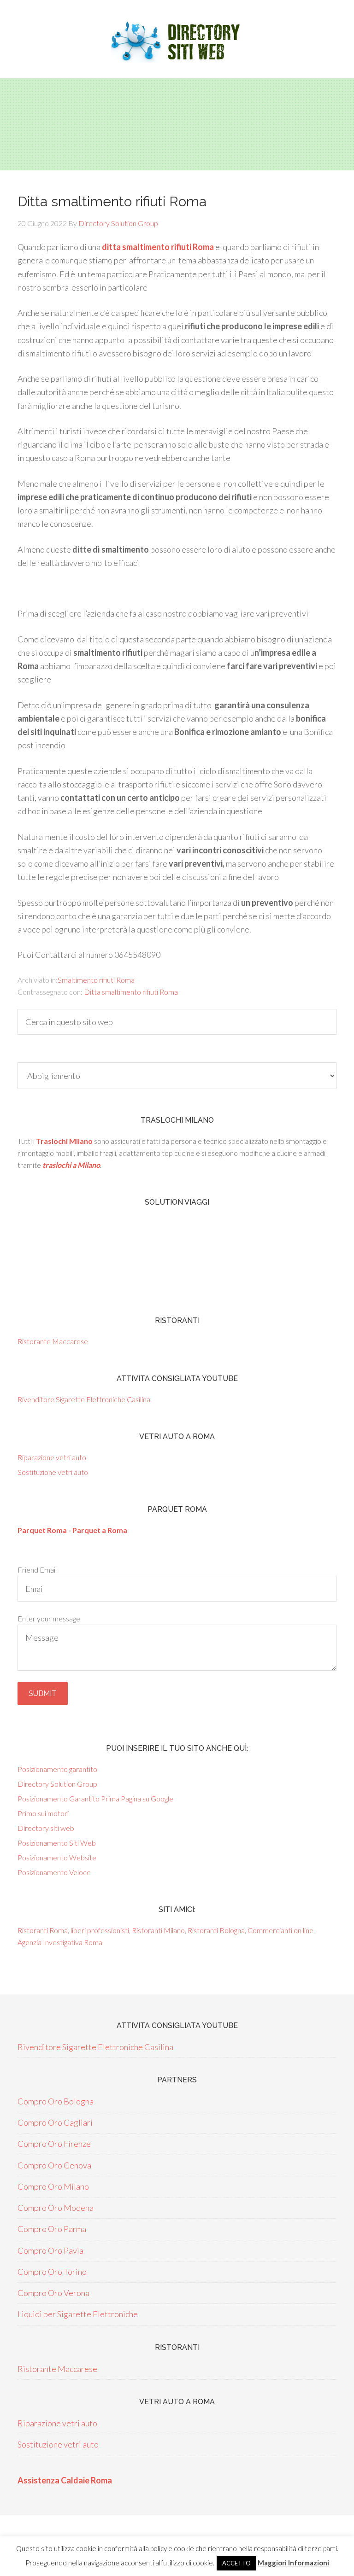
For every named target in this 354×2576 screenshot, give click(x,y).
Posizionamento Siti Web (57, 1843)
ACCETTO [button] (236, 2563)
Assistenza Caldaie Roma (65, 2480)
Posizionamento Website (57, 1857)
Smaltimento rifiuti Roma (96, 980)
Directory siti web (46, 1828)
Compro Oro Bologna (56, 2101)
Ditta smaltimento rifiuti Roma (131, 992)
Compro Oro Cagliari (55, 2122)
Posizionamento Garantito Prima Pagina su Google (95, 1798)
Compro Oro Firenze (54, 2144)
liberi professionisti (100, 1930)
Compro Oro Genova (54, 2165)
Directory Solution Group (57, 1784)
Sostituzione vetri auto (53, 1472)
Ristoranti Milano (158, 1930)
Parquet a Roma (100, 1530)
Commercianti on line (280, 1930)
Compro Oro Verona (53, 2293)
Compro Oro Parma (52, 2229)
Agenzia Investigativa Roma (60, 1942)
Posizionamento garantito (57, 1769)
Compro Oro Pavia (50, 2250)
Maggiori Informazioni (293, 2563)
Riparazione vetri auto (52, 1457)
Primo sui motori (43, 1813)
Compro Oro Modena (56, 2208)
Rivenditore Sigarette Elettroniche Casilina (84, 1399)
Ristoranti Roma (43, 1930)
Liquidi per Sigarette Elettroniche (78, 2314)
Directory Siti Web (177, 41)
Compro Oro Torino (52, 2272)
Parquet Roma (42, 1530)
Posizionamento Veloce (54, 1872)
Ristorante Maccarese (53, 1341)
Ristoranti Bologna (216, 1930)
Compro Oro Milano (53, 2186)
